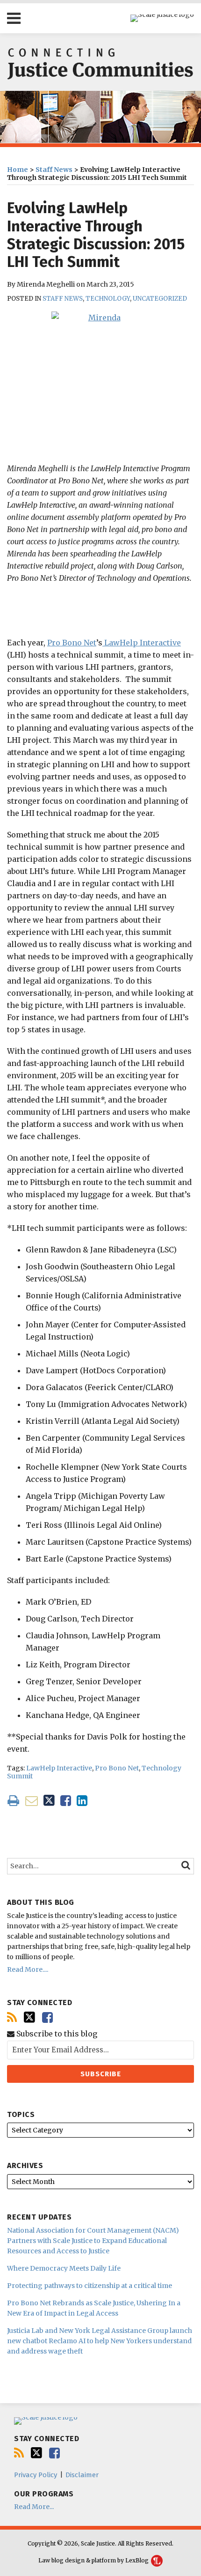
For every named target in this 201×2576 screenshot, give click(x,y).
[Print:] (13, 1800)
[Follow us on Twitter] (29, 2017)
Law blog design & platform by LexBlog (94, 2560)
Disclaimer (82, 2475)
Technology (108, 299)
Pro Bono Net (72, 643)
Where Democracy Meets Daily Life (64, 2268)
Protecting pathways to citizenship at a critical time (90, 2286)
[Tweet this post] (49, 1801)
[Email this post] (32, 1801)
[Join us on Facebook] (47, 2017)
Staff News (54, 170)
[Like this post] (66, 1801)
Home (18, 170)
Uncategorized (160, 299)
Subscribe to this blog (56, 2034)
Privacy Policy (36, 2475)
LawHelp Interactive (142, 643)
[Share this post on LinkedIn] (82, 1801)
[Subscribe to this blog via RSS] (12, 2017)
